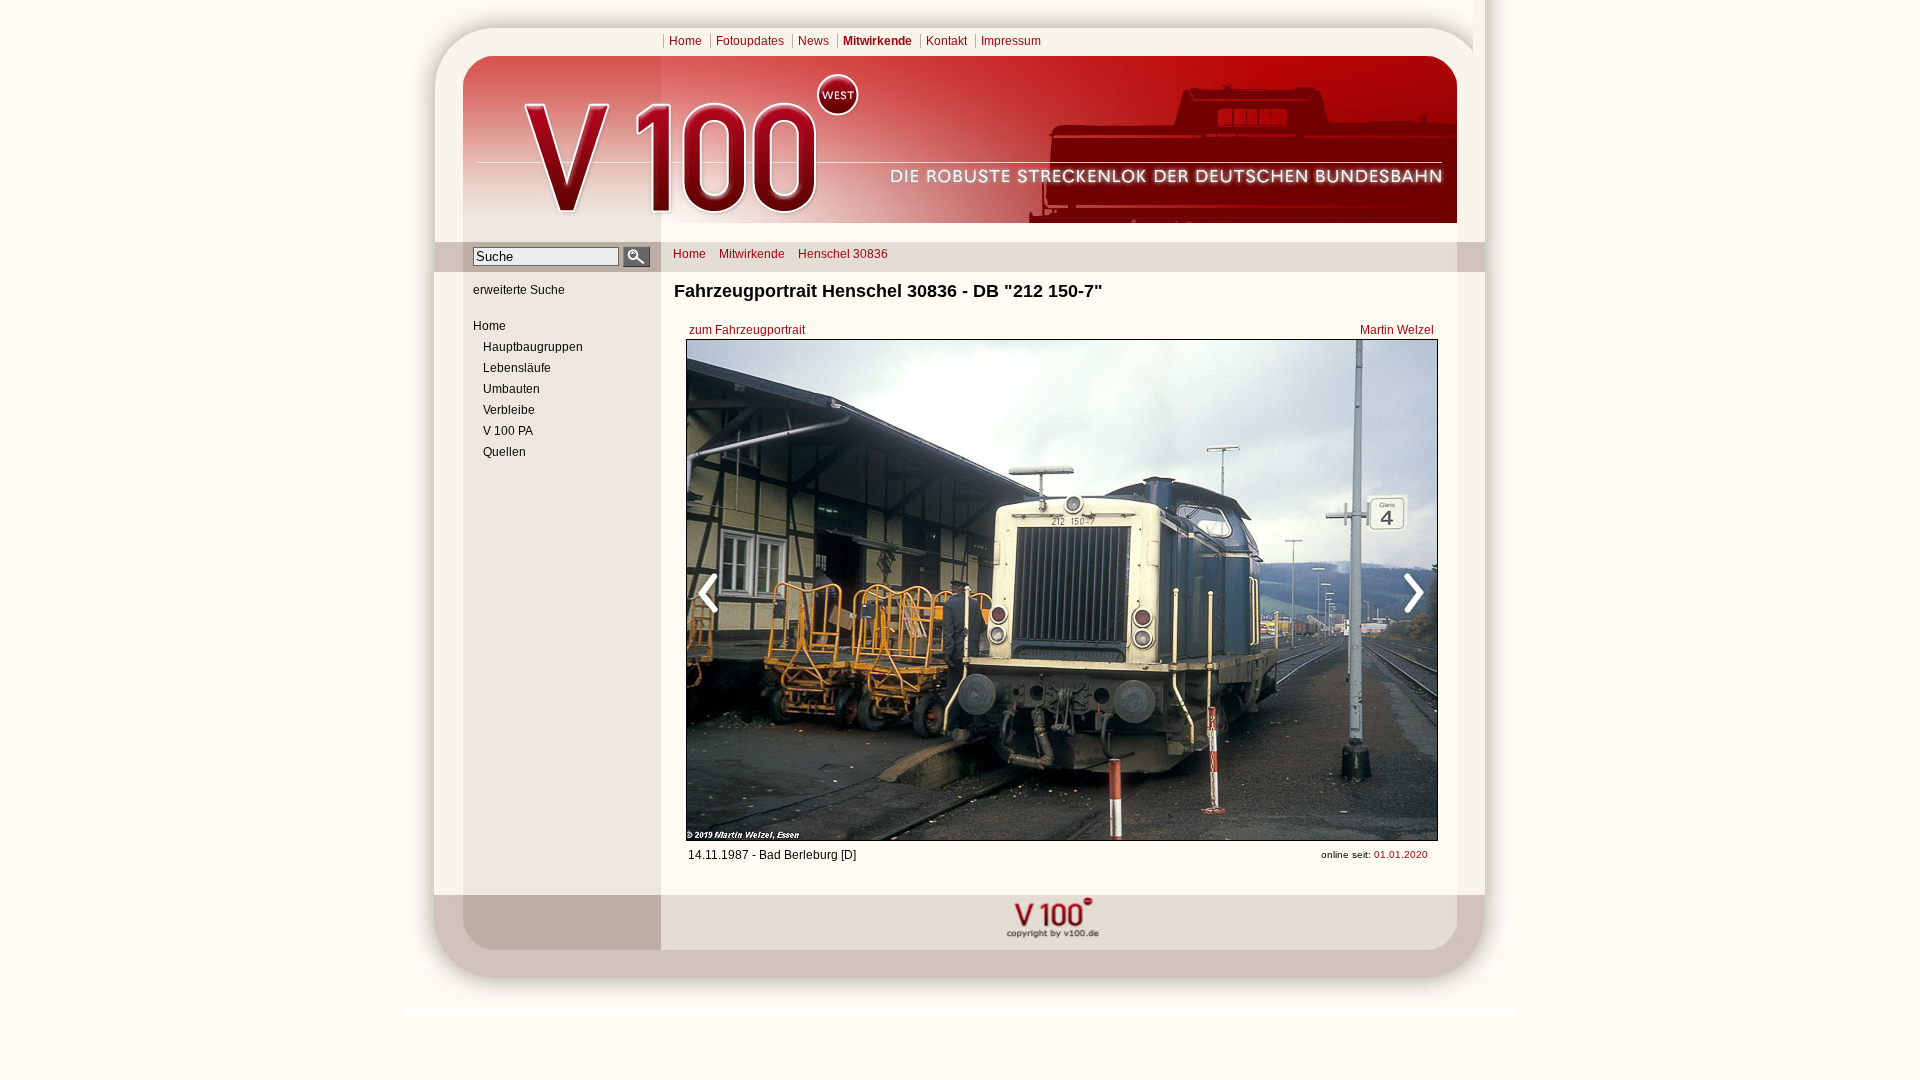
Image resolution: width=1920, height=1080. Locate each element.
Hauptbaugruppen (533, 347)
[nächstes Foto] (1238, 590)
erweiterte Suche (519, 290)
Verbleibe (509, 410)
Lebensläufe (517, 368)
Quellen (504, 452)
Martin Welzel (1397, 330)
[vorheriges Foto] (878, 590)
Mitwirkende (877, 41)
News (813, 41)
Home (685, 41)
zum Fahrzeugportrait (747, 330)
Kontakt (946, 41)
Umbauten (511, 389)
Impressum (1011, 41)
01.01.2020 (1401, 854)
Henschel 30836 (843, 254)
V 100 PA (508, 431)
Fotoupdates (750, 41)
